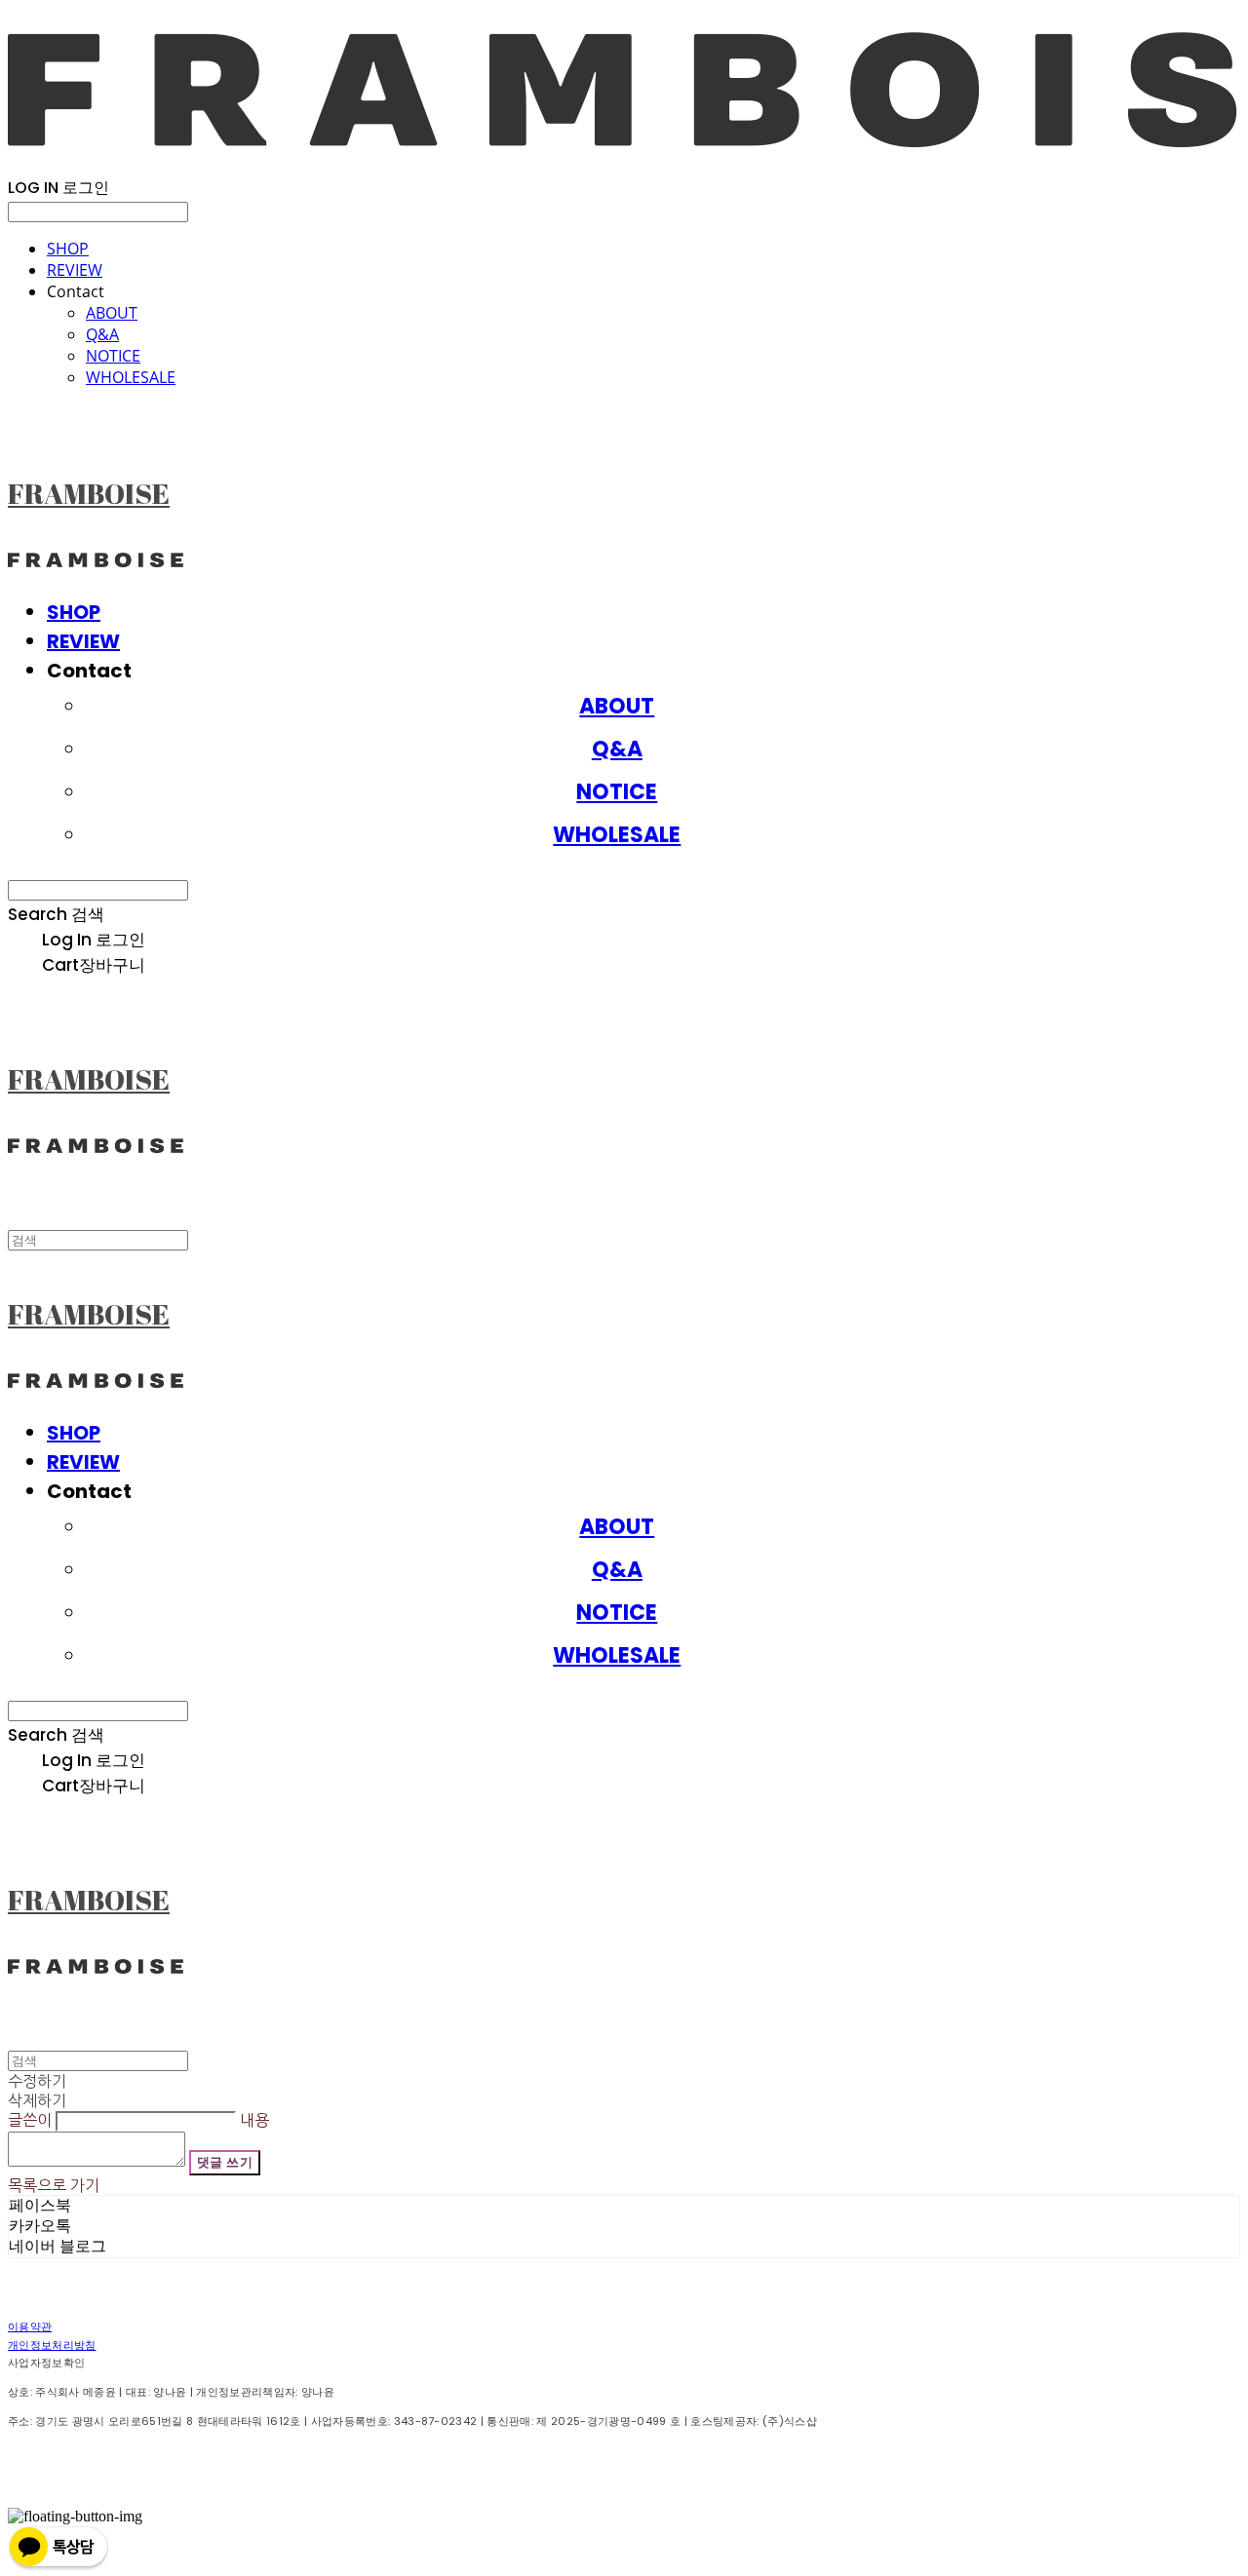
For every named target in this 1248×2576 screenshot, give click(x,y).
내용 (254, 2120)
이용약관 (30, 2326)
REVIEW (75, 270)
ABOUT (112, 313)
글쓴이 (30, 2120)
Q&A (102, 334)
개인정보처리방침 (52, 2345)
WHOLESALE (131, 377)
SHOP (68, 249)
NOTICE (113, 356)
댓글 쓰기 (225, 2162)
